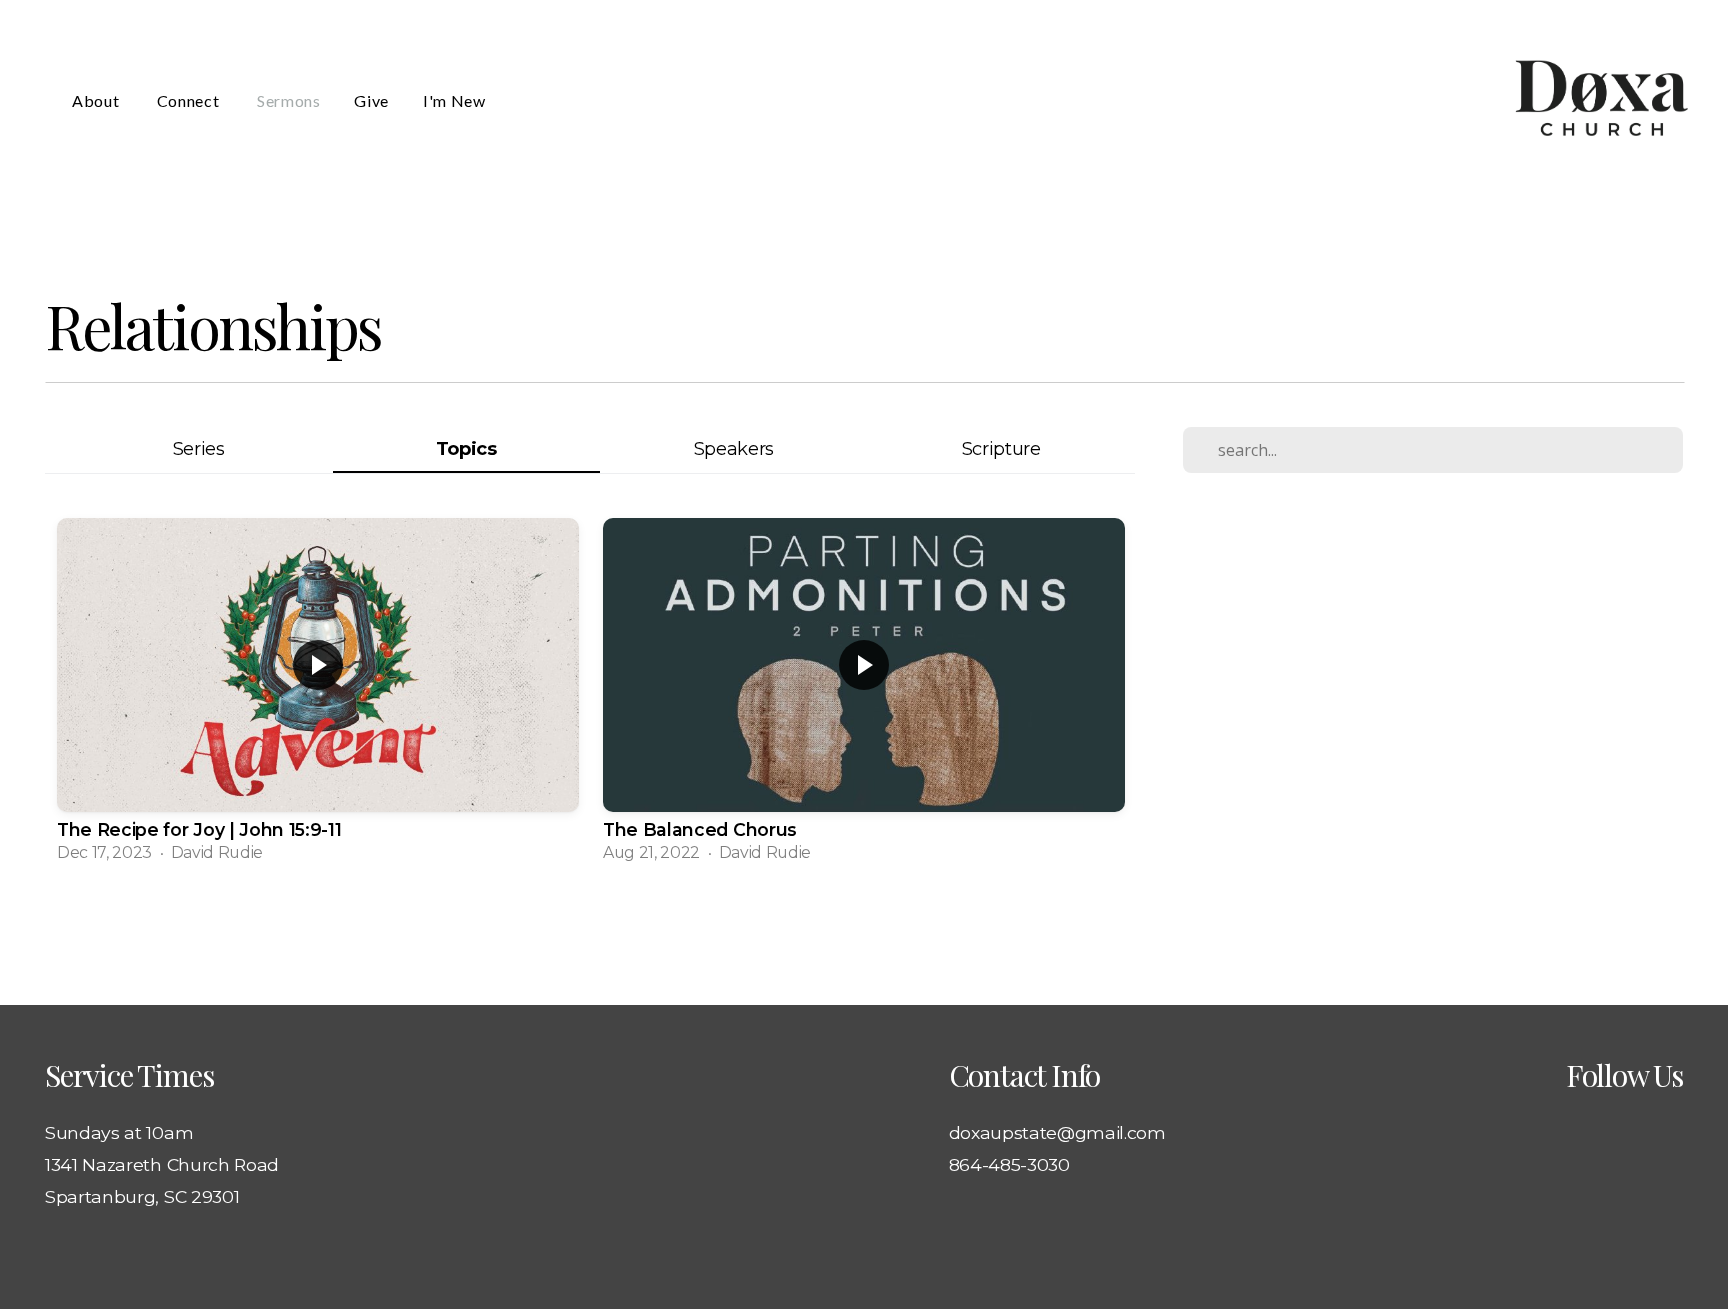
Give (371, 100)
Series (199, 448)
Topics (466, 448)
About (97, 100)
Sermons (288, 100)
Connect (190, 100)
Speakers (734, 448)
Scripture (1001, 448)
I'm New (454, 100)
